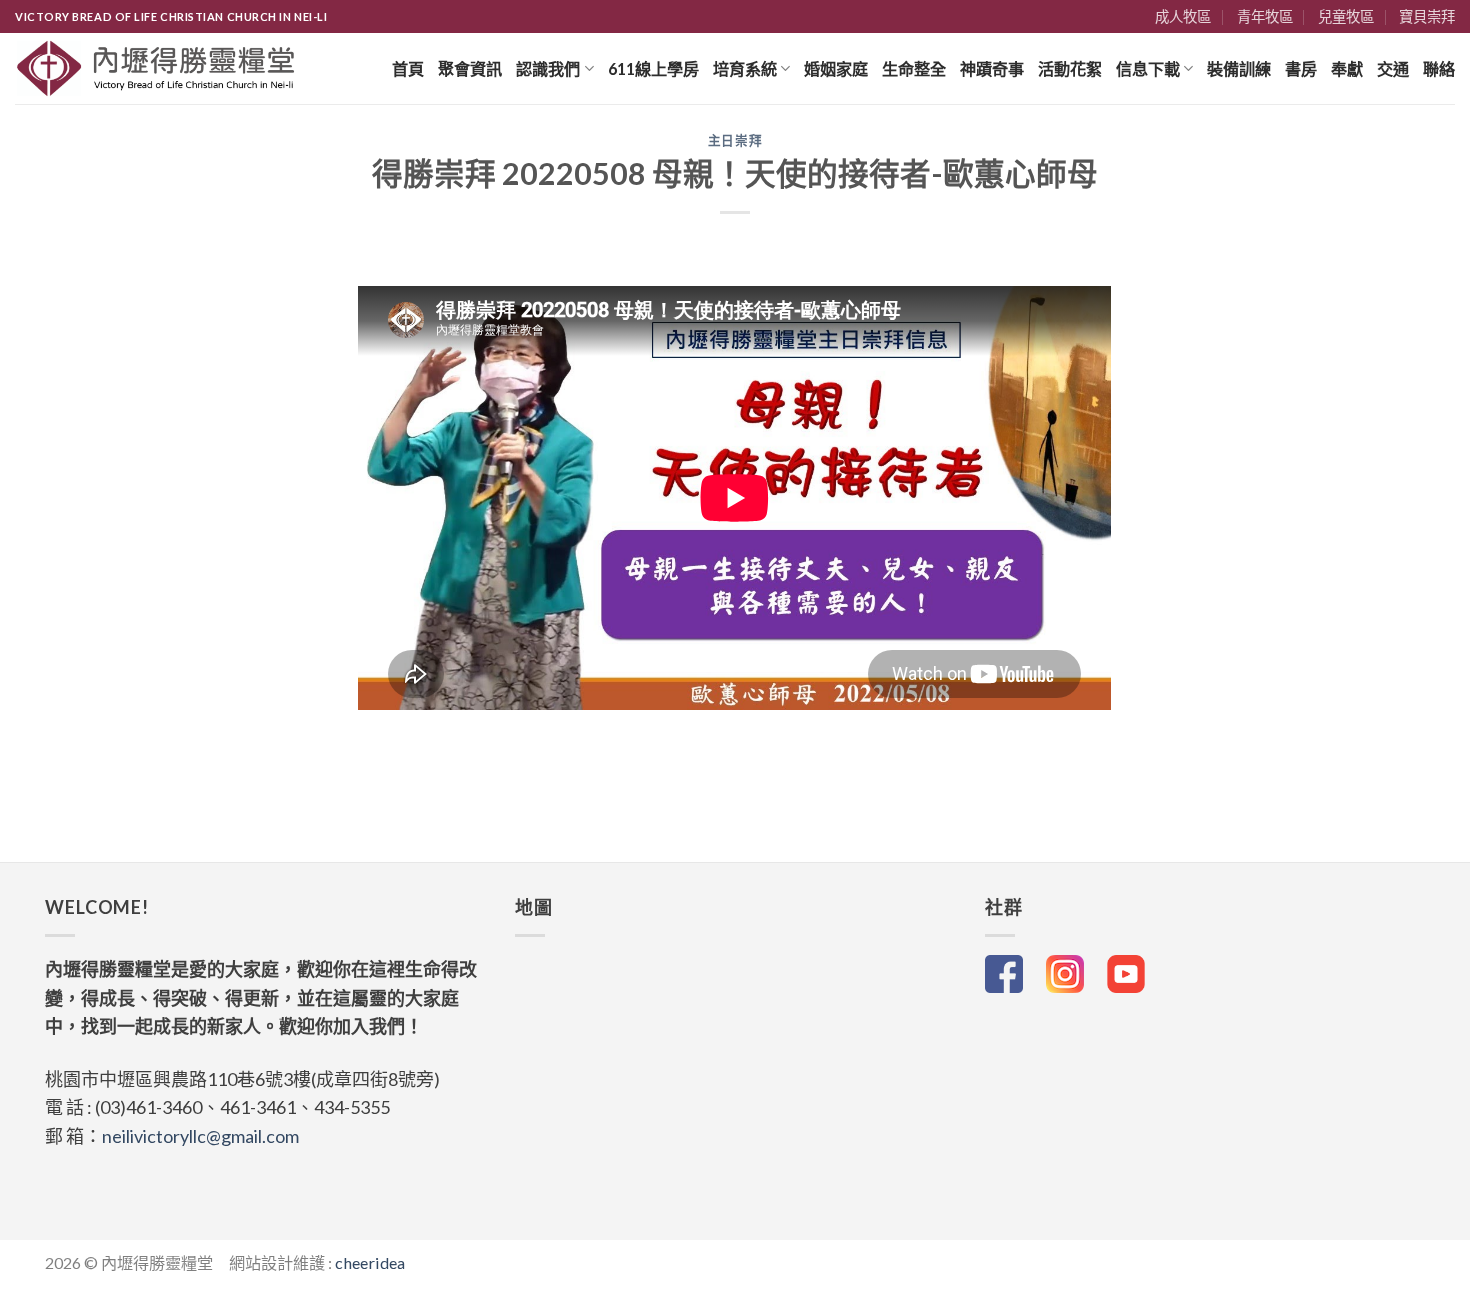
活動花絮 (1070, 68)
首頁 (408, 68)
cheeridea (370, 1262)
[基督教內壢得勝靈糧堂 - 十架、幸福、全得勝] (156, 68)
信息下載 (1148, 68)
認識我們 (548, 68)
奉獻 (1347, 68)
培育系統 (745, 68)
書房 (1301, 68)
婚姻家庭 (836, 68)
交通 (1393, 68)
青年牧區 (1265, 16)
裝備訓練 (1239, 68)
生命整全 (914, 68)
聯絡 (1439, 68)
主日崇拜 (735, 140)
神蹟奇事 (992, 68)
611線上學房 (653, 68)
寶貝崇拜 (1427, 16)
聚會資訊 (470, 68)
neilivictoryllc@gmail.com (200, 1136)
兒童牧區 (1346, 16)
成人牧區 (1183, 16)
